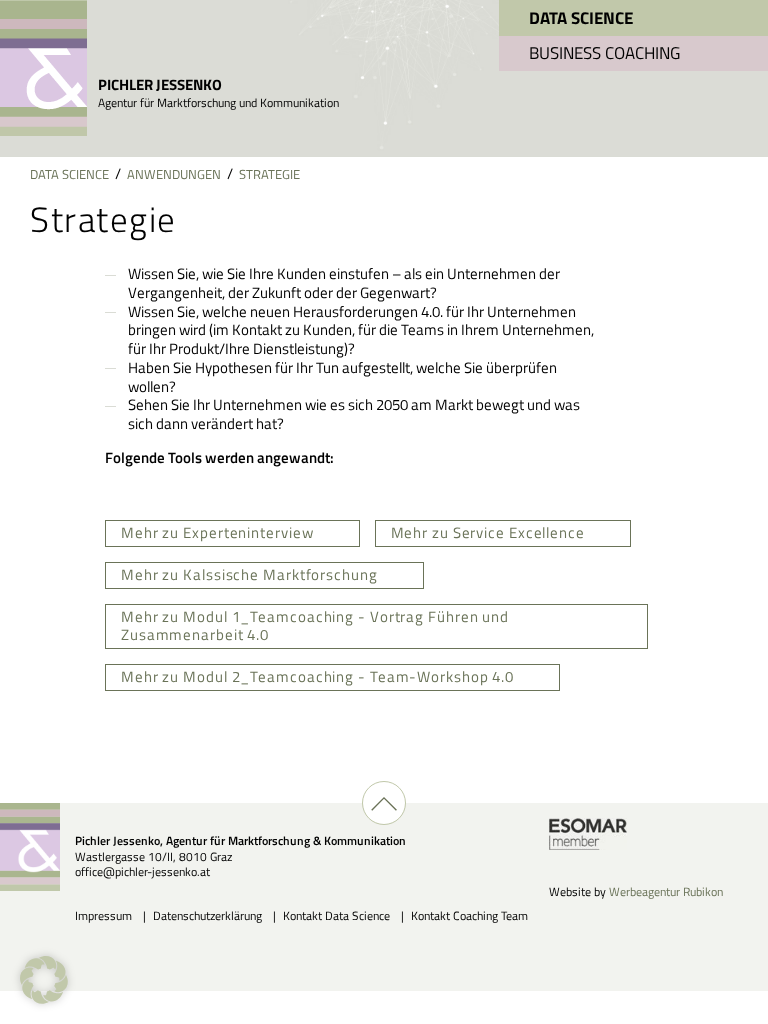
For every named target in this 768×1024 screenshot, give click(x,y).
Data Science (581, 17)
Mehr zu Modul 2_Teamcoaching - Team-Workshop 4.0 (317, 676)
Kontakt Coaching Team (469, 915)
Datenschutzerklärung (207, 915)
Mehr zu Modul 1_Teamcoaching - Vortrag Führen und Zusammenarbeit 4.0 (315, 626)
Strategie (269, 174)
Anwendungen (174, 174)
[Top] (384, 803)
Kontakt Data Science (336, 915)
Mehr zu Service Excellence (488, 532)
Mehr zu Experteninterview (217, 532)
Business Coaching (604, 52)
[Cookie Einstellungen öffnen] (44, 998)
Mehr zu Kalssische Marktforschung (249, 574)
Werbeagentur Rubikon (666, 891)
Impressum (103, 915)
